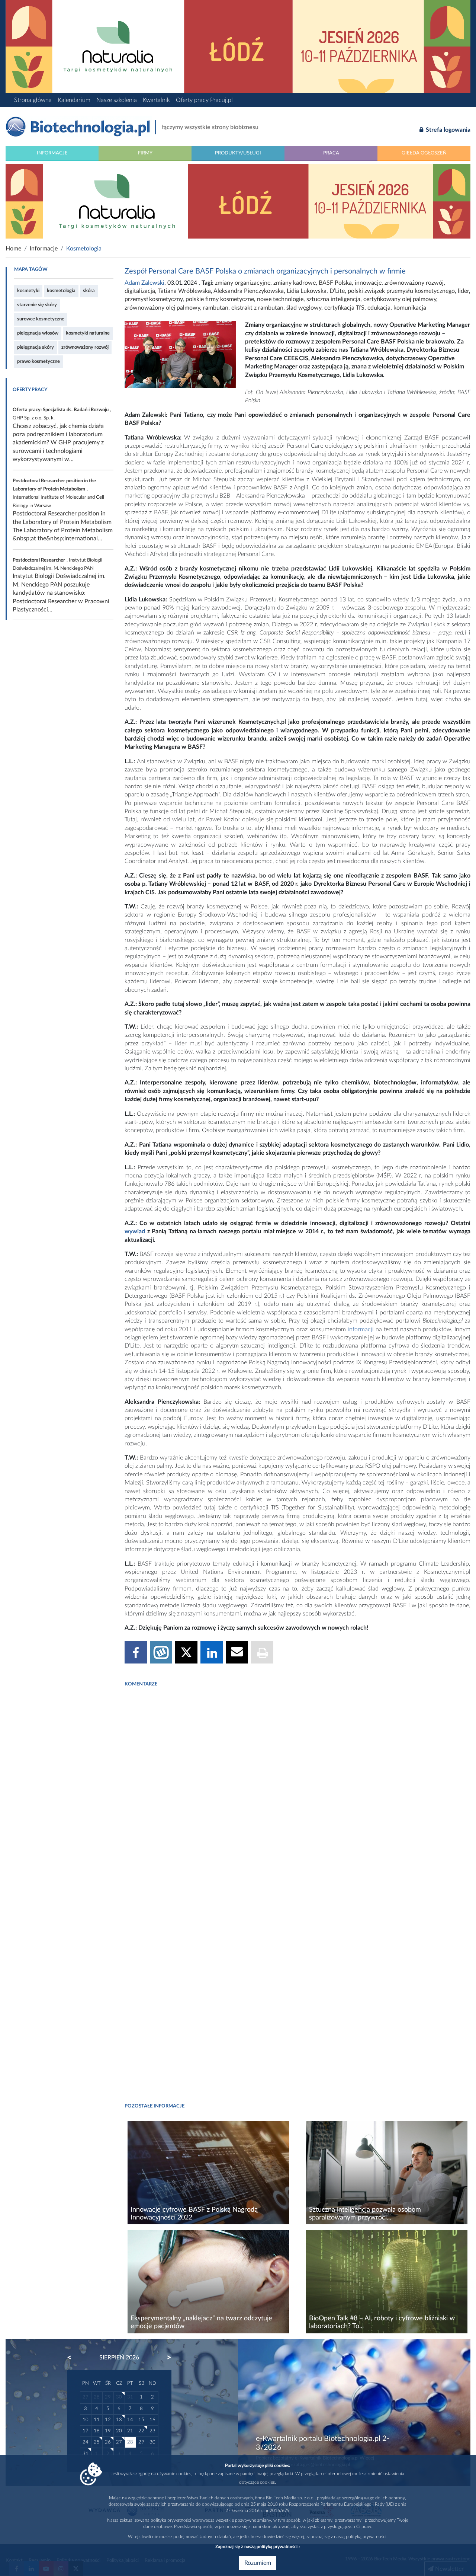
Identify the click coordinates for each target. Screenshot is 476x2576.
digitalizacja (140, 291)
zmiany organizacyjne (243, 283)
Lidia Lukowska (307, 291)
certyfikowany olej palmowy (400, 299)
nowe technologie (280, 299)
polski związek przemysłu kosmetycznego (401, 291)
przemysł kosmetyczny (154, 299)
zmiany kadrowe (295, 283)
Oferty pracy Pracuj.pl (204, 100)
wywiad (135, 1231)
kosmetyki (28, 291)
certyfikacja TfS (344, 308)
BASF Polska (335, 283)
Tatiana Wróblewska (184, 291)
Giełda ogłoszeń (424, 153)
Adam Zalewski (144, 283)
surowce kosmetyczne (41, 319)
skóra (89, 291)
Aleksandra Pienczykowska (249, 291)
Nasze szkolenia (117, 100)
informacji (361, 1329)
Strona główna (33, 100)
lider (463, 291)
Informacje (52, 153)
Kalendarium (74, 100)
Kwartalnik (156, 100)
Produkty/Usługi (238, 153)
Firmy (145, 153)
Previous (73, 2358)
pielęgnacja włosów (38, 333)
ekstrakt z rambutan (257, 308)
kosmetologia (61, 291)
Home (13, 249)
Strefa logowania (447, 130)
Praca (331, 153)
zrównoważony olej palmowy (162, 308)
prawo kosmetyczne (38, 361)
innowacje (368, 283)
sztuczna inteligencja (333, 299)
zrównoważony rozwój (85, 347)
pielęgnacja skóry (36, 347)
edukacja (379, 308)
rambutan (216, 308)
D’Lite (337, 291)
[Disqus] (297, 1801)
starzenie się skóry (37, 305)
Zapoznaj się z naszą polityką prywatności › (258, 2547)
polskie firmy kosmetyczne (220, 299)
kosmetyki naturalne (88, 333)
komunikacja (410, 308)
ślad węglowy (304, 308)
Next (165, 2358)
